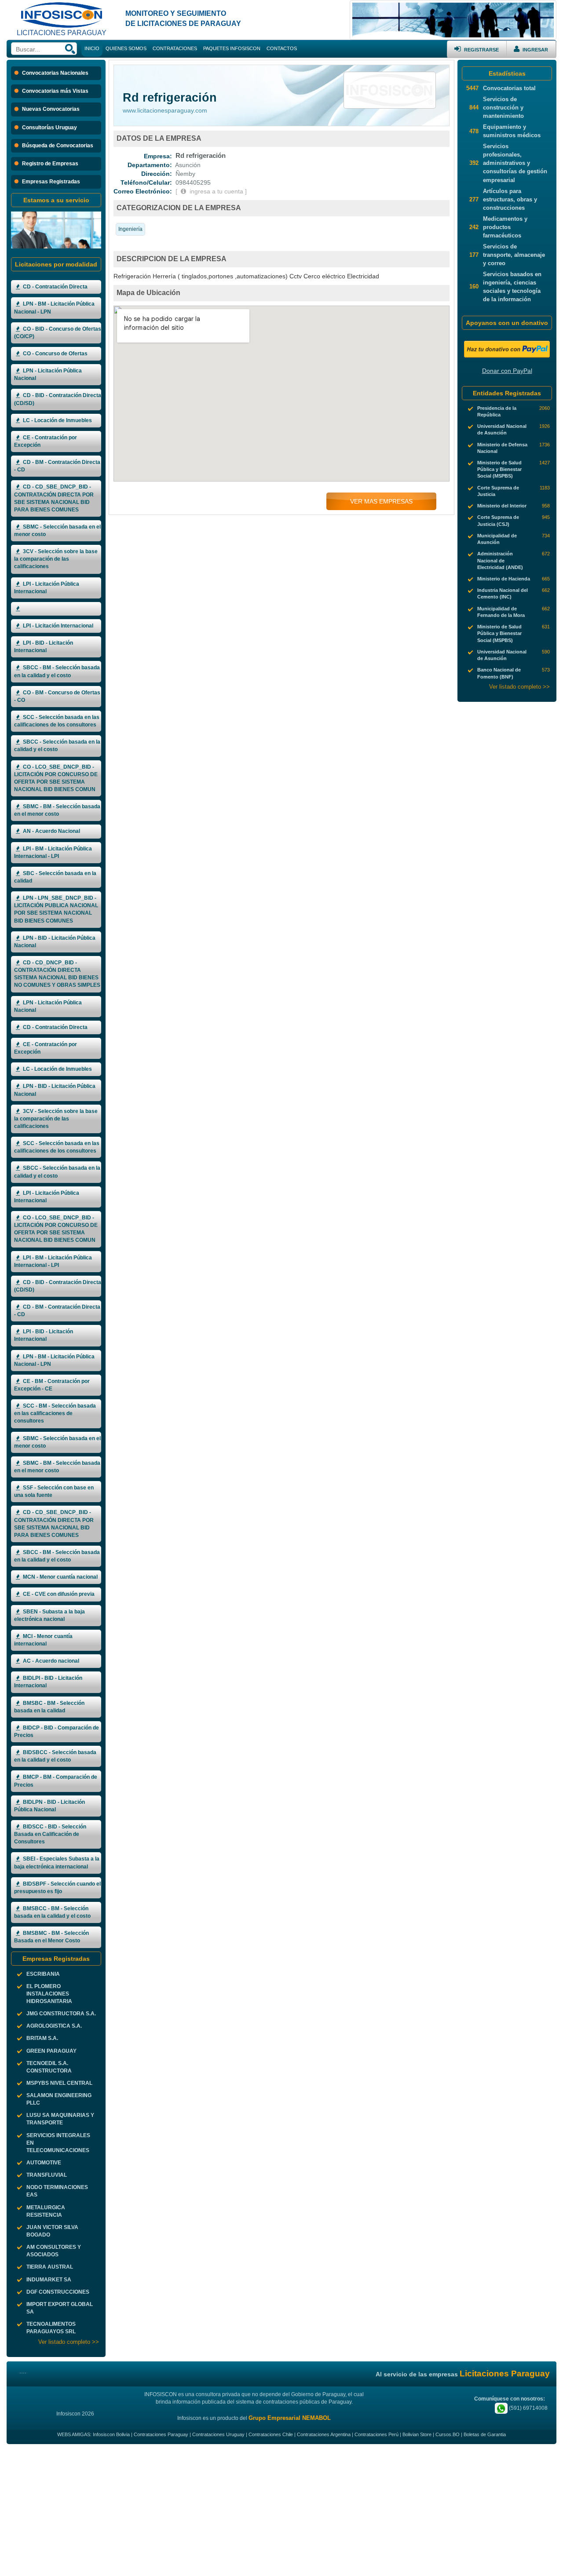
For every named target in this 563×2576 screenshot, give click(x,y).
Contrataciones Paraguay (161, 2434)
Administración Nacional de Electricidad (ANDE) (500, 560)
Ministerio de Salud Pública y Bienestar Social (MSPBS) (499, 469)
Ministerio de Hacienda (504, 579)
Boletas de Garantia (485, 2434)
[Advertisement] (281, 2510)
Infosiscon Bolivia (111, 2434)
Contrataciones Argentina (324, 2434)
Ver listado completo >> (69, 2342)
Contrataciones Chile (271, 2434)
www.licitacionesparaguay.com (165, 110)
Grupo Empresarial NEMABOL (290, 2418)
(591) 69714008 (528, 2408)
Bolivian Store (417, 2434)
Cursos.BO (448, 2434)
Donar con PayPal (507, 371)
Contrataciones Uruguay (218, 2434)
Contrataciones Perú (377, 2434)
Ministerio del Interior (502, 506)
